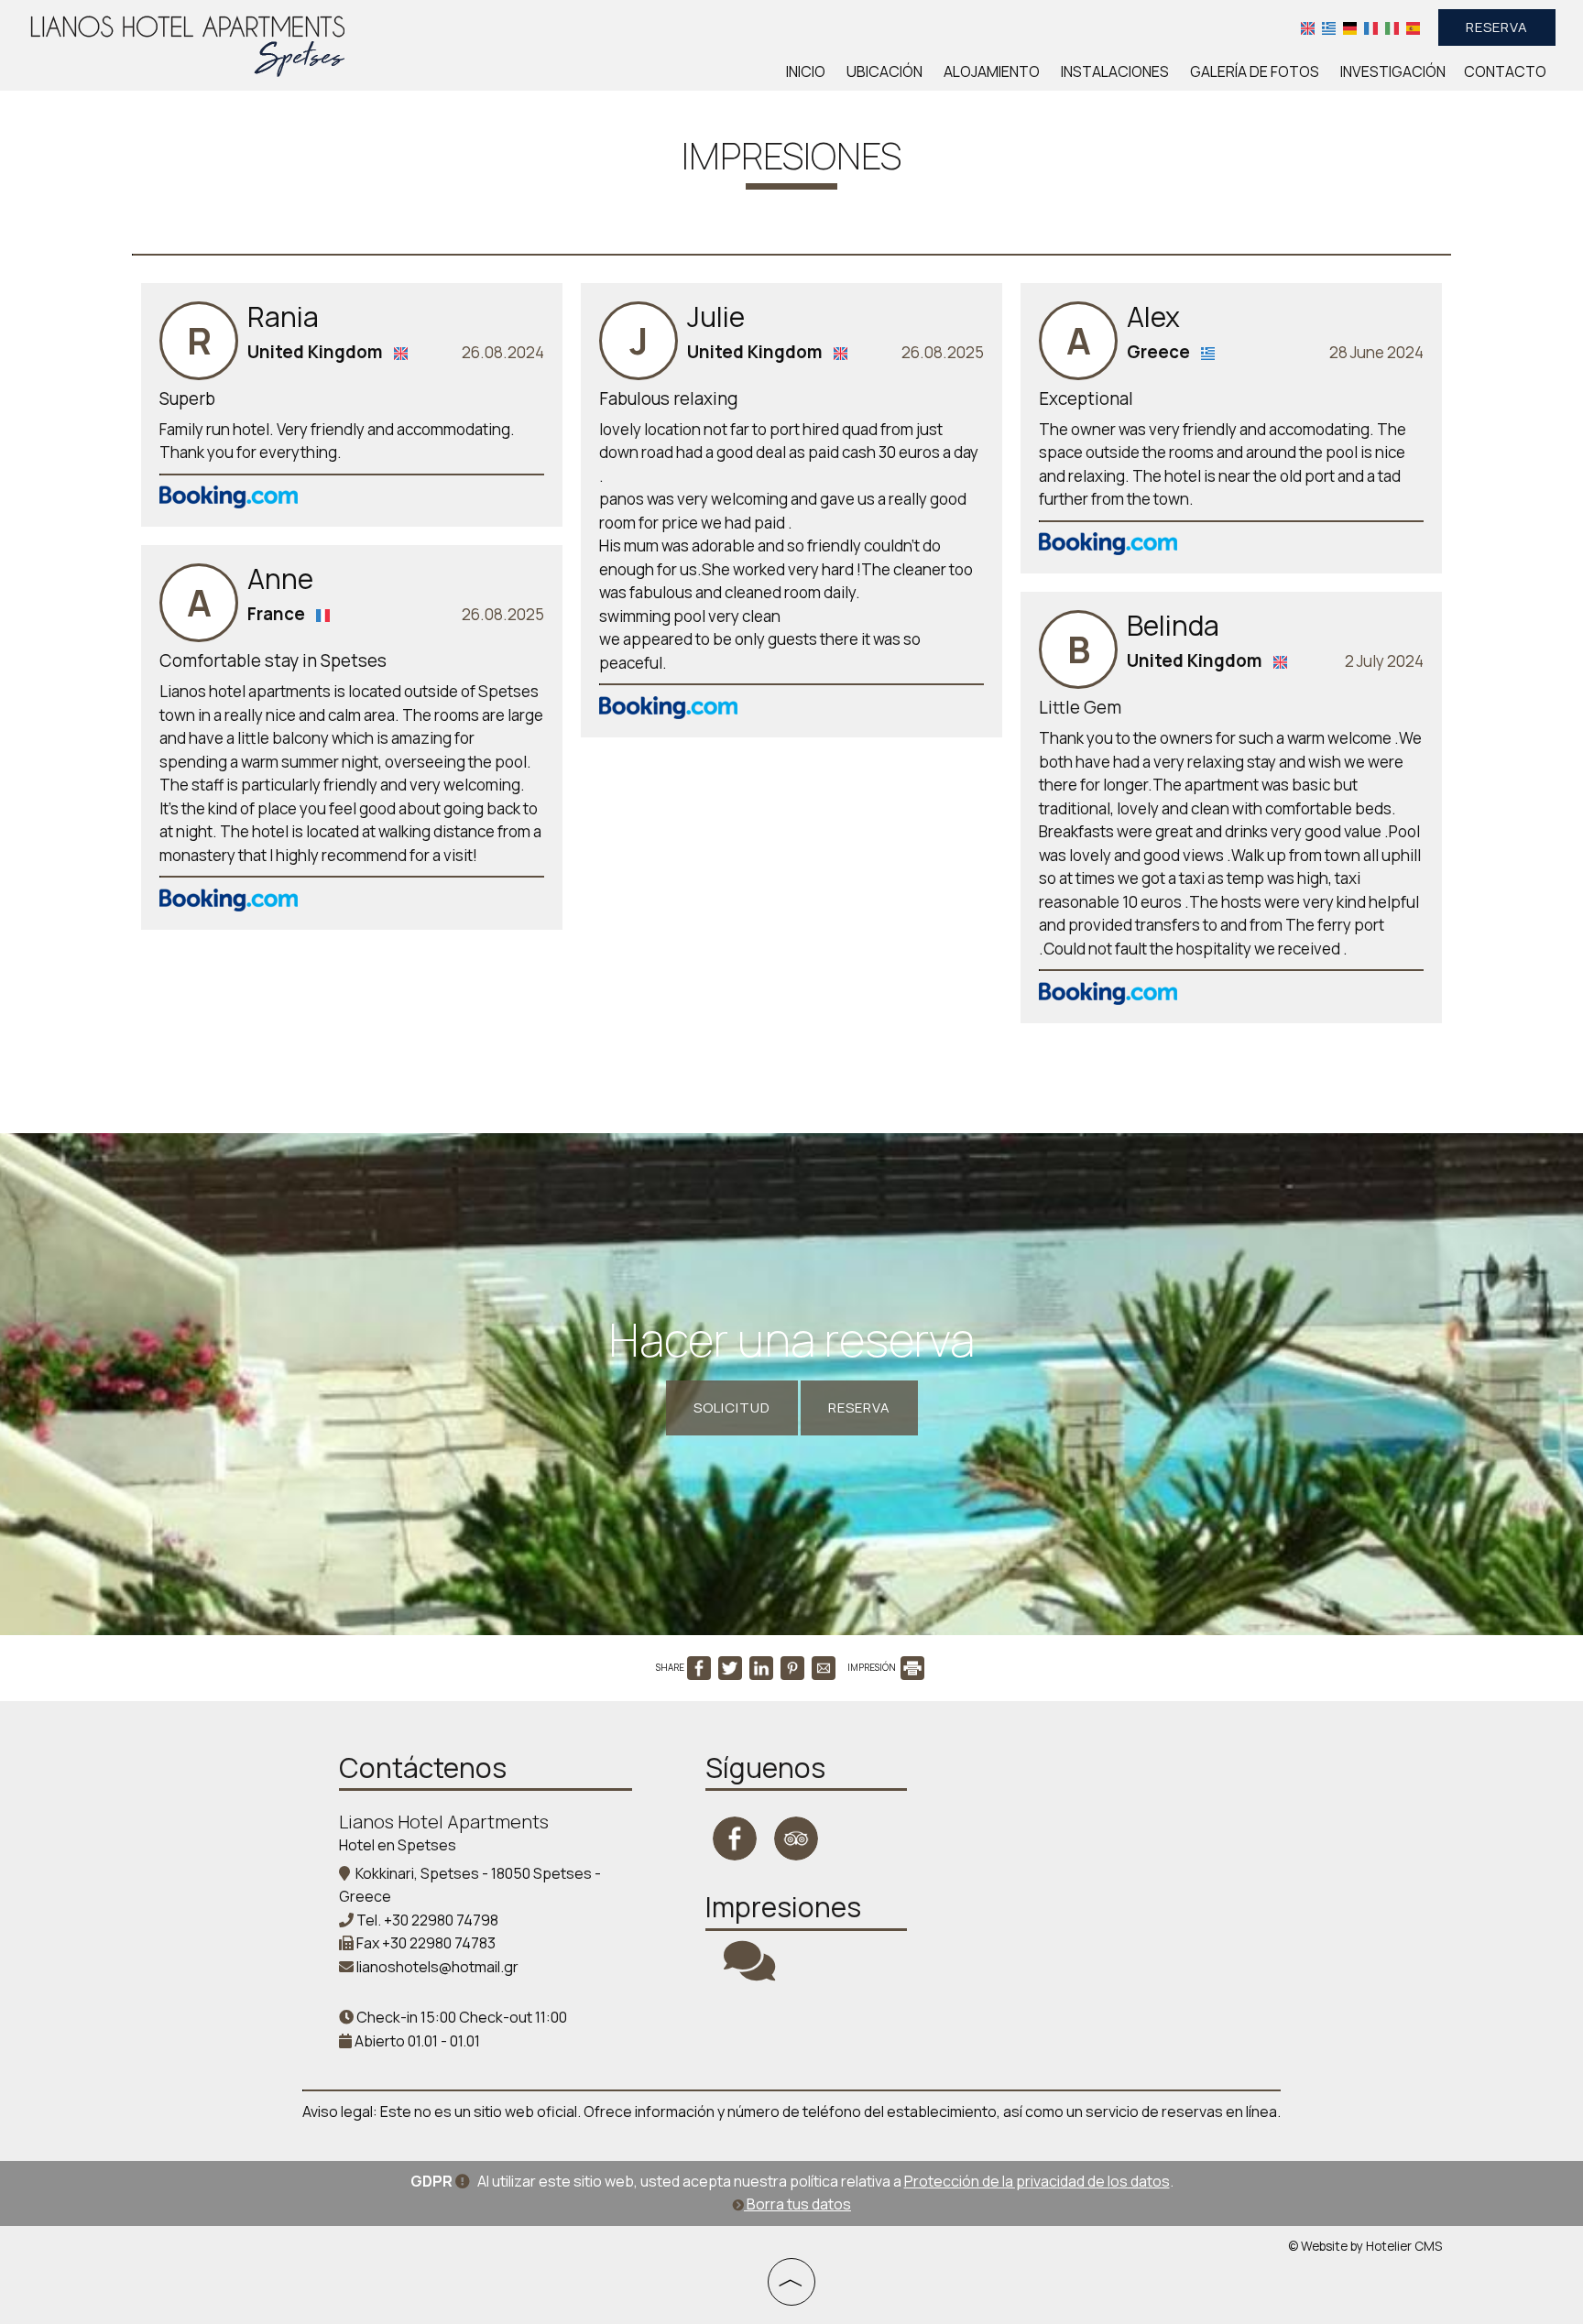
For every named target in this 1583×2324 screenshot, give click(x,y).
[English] (1308, 27)
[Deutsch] (1350, 27)
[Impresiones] (749, 1972)
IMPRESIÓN (873, 1667)
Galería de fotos (1255, 71)
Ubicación (884, 71)
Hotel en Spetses (398, 1845)
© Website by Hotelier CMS (1365, 2246)
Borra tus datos (797, 2204)
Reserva (1497, 27)
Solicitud (732, 1407)
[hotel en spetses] (188, 44)
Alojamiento (992, 71)
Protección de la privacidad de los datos (1037, 2181)
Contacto (1505, 71)
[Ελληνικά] (1329, 27)
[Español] (1413, 27)
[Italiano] (1392, 27)
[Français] (1371, 27)
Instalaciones (1115, 71)
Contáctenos (423, 1768)
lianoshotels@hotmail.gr (437, 1967)
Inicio (806, 71)
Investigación (1393, 71)
